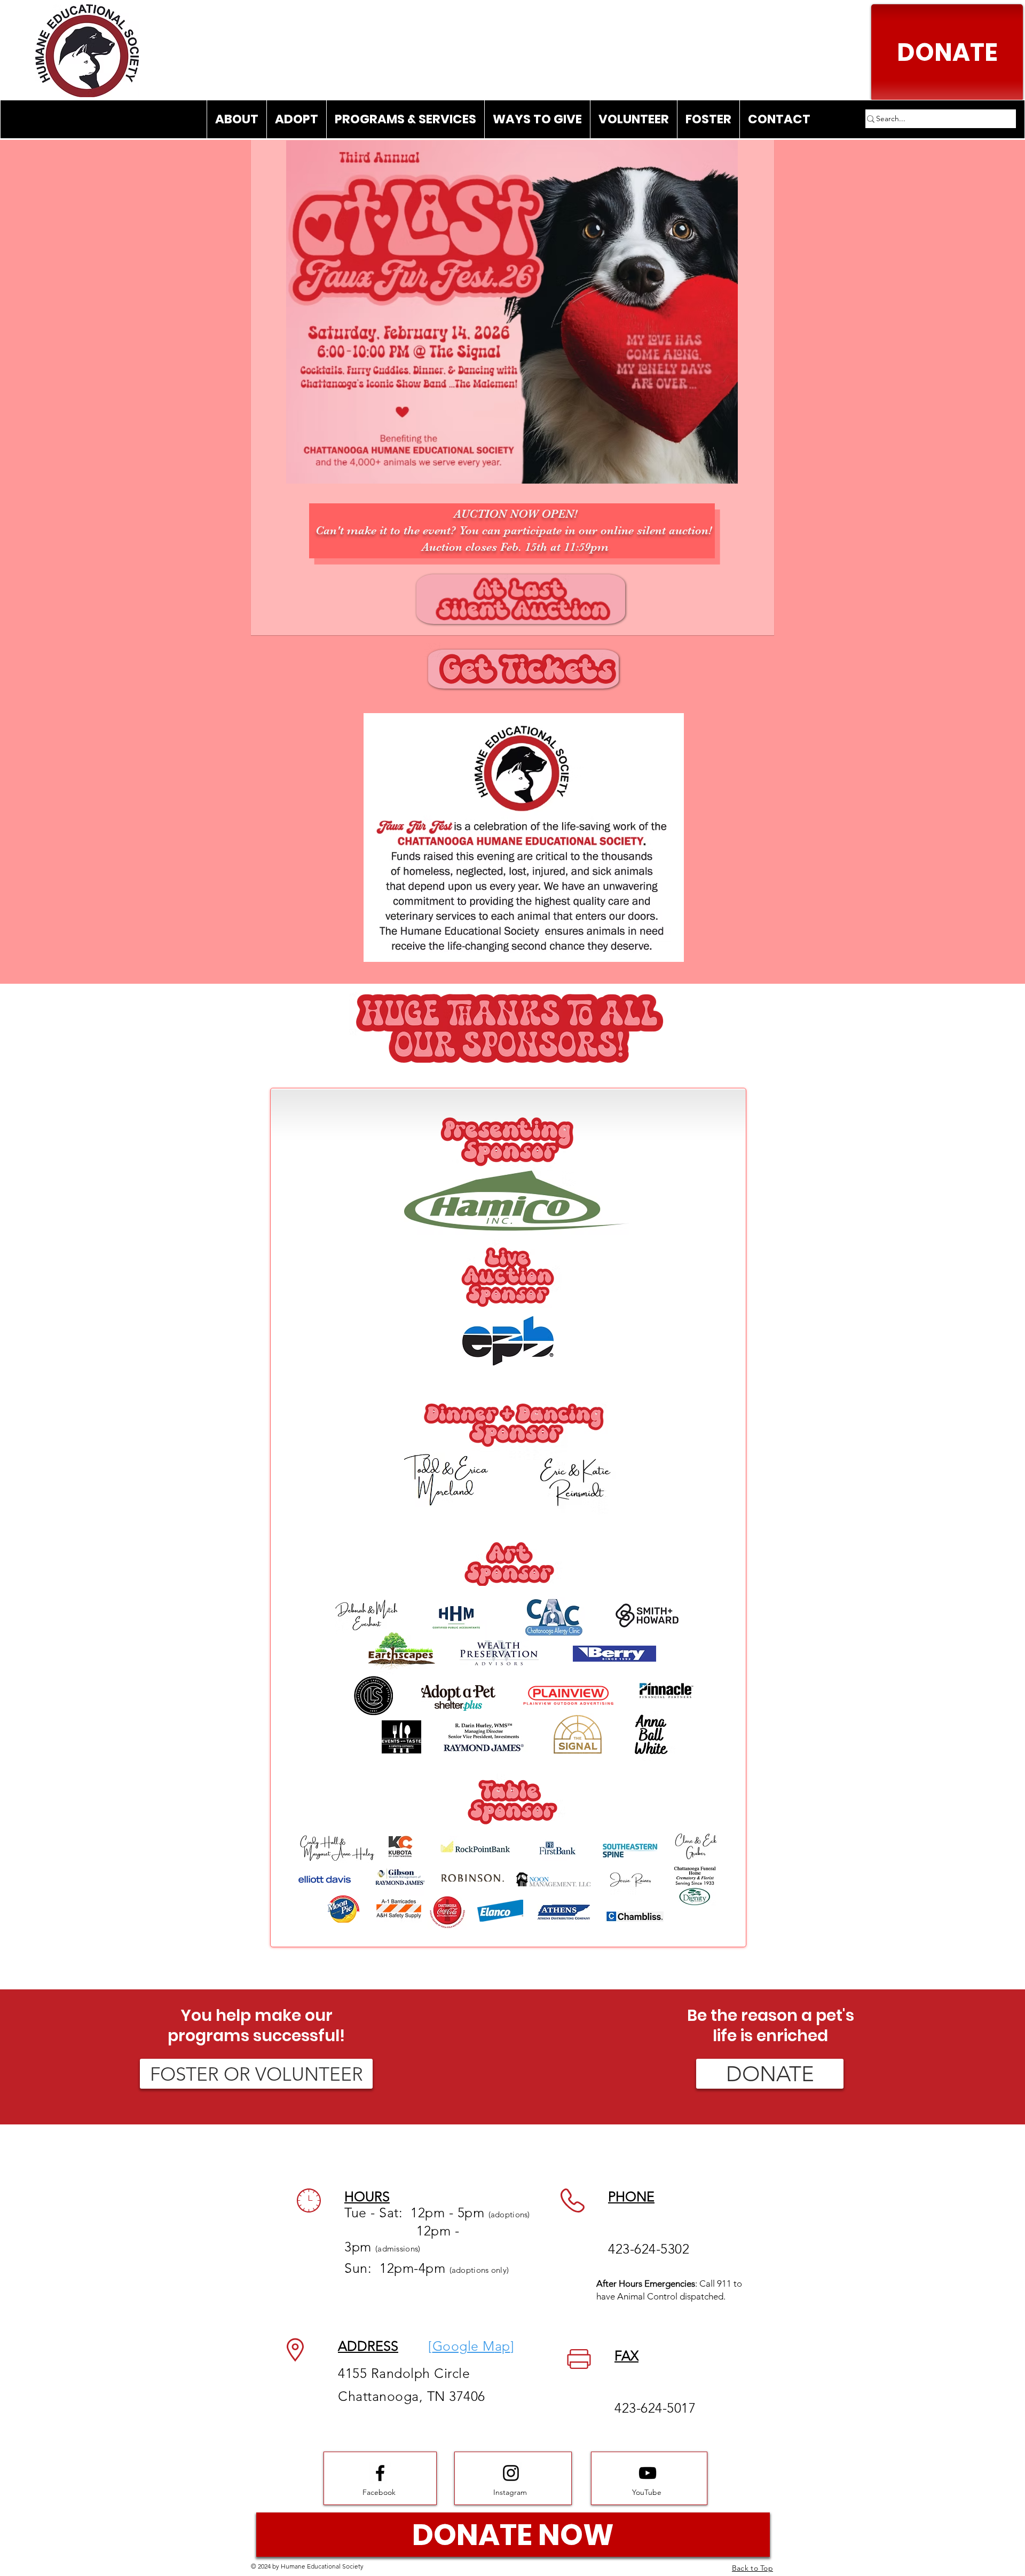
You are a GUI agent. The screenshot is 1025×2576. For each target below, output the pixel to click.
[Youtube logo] (648, 2473)
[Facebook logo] (380, 2473)
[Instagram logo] (511, 2473)
